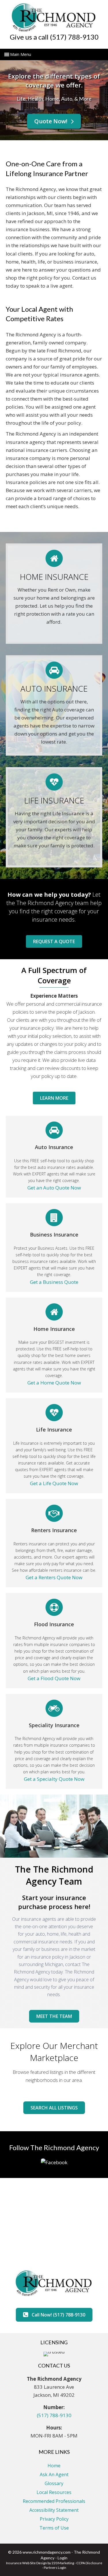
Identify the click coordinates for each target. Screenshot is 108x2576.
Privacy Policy (54, 2519)
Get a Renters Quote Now (54, 1577)
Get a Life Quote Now (54, 1483)
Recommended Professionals (54, 2501)
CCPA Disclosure (89, 2563)
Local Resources (54, 2492)
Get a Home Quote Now (54, 1383)
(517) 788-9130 (54, 2415)
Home (54, 2466)
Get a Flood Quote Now (54, 1678)
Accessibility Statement (54, 2510)
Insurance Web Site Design (26, 2563)
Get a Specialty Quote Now (54, 1779)
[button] (54, 121)
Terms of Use (54, 2528)
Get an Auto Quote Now (54, 1188)
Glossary (54, 2483)
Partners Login (55, 2568)
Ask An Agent (54, 2474)
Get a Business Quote (54, 1282)
